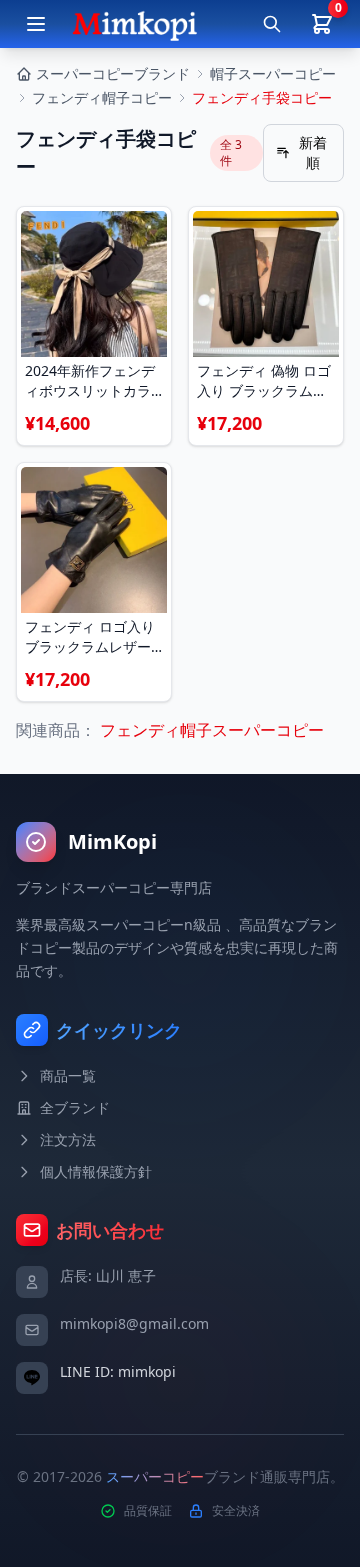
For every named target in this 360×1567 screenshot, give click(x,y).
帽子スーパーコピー (273, 73)
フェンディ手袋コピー (262, 97)
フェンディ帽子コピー (102, 97)
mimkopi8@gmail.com (134, 1323)
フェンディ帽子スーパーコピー (210, 730)
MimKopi (112, 841)
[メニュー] (36, 24)
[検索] (272, 24)
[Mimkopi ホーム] (134, 24)
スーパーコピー (155, 1476)
